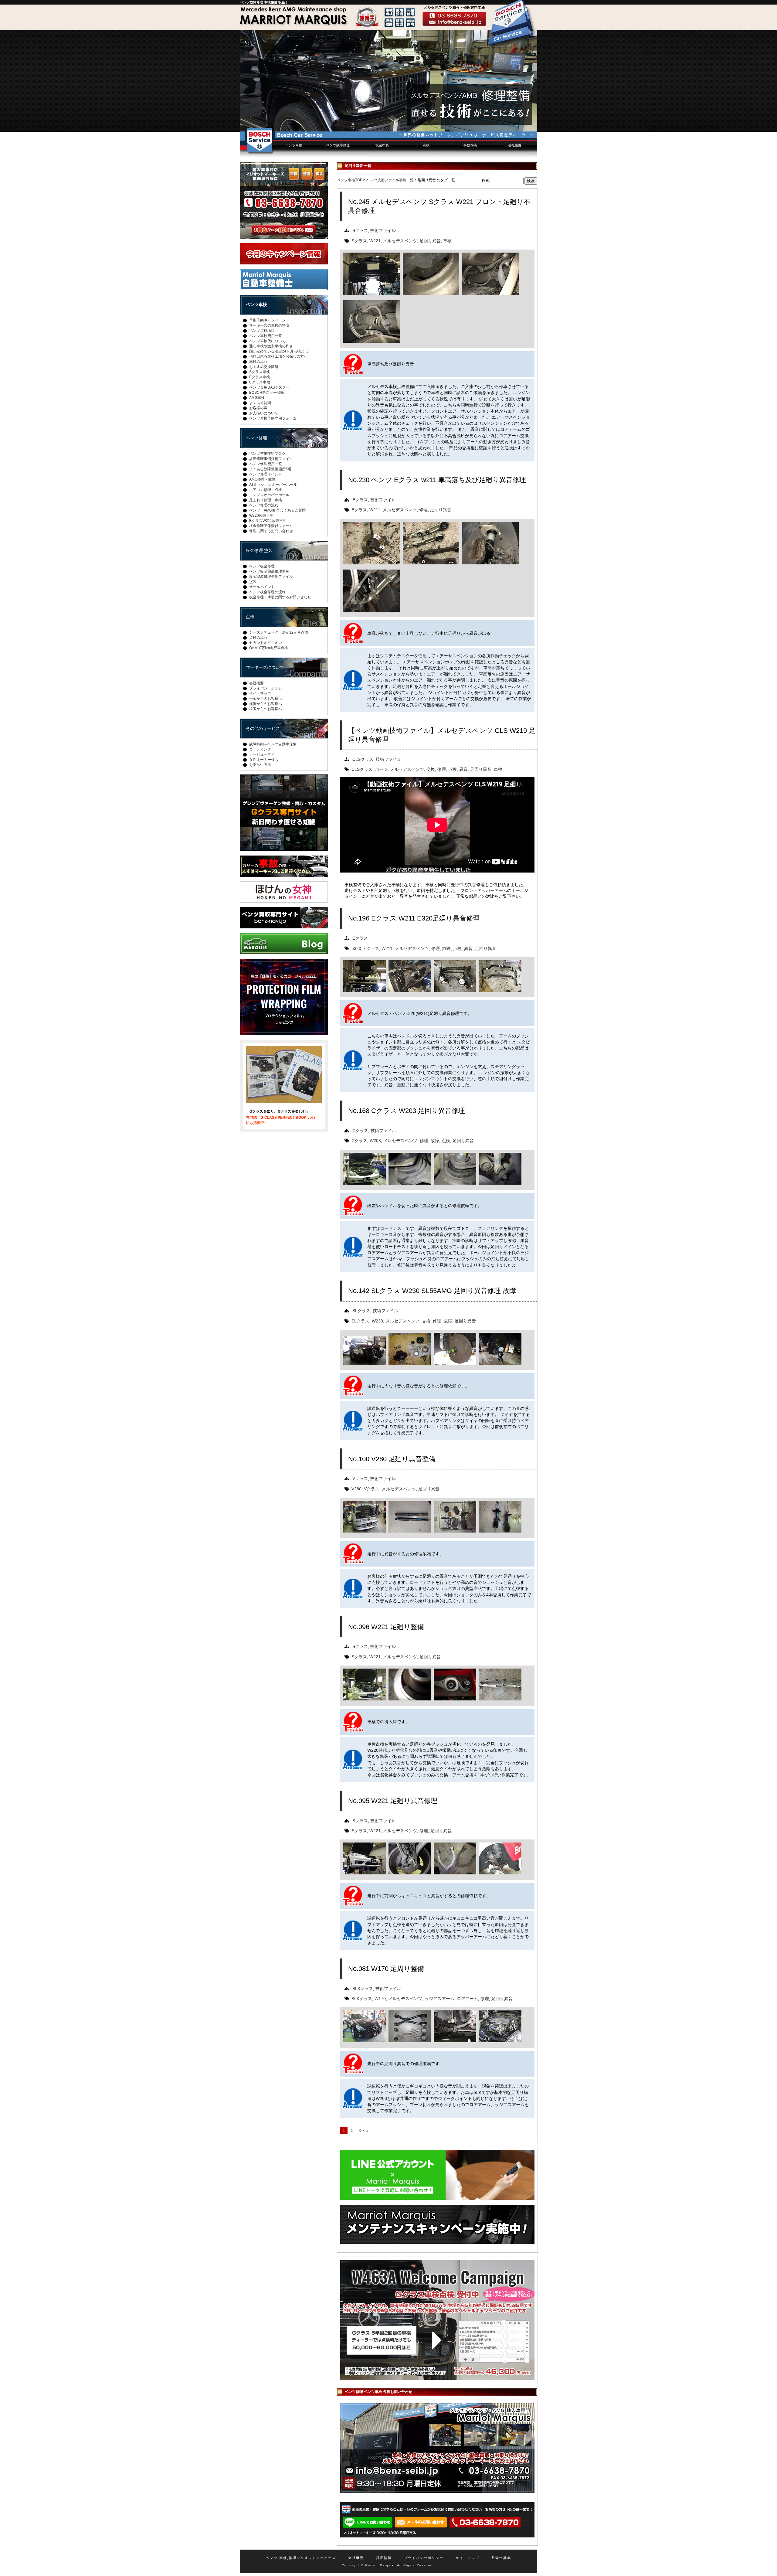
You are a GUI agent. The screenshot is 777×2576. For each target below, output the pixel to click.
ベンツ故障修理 (338, 145)
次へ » (363, 2131)
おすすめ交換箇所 (264, 367)
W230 (377, 1321)
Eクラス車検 (260, 377)
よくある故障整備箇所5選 (270, 469)
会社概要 (515, 145)
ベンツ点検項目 (262, 331)
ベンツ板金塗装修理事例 (269, 571)
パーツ (381, 769)
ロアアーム (467, 1999)
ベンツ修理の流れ (264, 505)
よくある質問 (260, 403)
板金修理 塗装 (259, 550)
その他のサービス (263, 728)
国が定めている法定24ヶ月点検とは (279, 351)
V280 (356, 1489)
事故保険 (470, 145)
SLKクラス (363, 1989)
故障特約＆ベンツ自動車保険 (273, 744)
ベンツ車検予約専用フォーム (273, 418)
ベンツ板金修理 (262, 566)
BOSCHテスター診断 (267, 393)
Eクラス (360, 500)
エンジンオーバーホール (269, 495)
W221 (375, 241)
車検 (447, 241)
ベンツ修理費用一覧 (266, 464)
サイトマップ (260, 693)
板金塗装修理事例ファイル (271, 577)
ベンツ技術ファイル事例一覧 (390, 180)
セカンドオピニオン (266, 643)
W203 (375, 1141)
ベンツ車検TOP (350, 180)
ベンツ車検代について (267, 341)
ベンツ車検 (294, 145)
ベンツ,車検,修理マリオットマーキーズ (301, 2558)
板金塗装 (382, 145)
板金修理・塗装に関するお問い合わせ (280, 597)
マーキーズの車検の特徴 (269, 325)
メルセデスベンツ (400, 241)
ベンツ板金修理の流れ (267, 592)
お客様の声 (258, 408)
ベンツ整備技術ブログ (267, 454)
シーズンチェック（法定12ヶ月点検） (280, 632)
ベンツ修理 (256, 438)
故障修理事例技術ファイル (271, 459)
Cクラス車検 (260, 382)
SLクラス (361, 1311)
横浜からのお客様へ (266, 704)
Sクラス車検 (260, 372)
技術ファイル (383, 230)
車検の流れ (258, 362)
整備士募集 (501, 2558)
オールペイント (262, 587)
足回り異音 (430, 241)
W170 (380, 1999)
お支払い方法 (260, 765)
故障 (446, 948)
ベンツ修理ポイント (266, 474)
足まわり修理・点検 (266, 500)
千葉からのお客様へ (266, 699)
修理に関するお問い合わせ (271, 531)
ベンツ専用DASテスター (269, 387)
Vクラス (360, 1479)
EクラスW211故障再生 (268, 521)
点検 (426, 145)
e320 (356, 948)
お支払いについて (264, 413)
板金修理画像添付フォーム (271, 526)
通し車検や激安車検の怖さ (271, 346)
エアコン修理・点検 (266, 490)
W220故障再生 (261, 516)
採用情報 (384, 2558)
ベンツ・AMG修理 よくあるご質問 (277, 510)
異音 (463, 769)
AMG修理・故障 (262, 479)
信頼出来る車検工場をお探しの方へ (278, 356)
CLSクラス (363, 759)
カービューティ (262, 754)
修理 (423, 510)
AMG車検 (257, 398)
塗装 (253, 582)
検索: (486, 181)
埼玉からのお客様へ (266, 709)
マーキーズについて (265, 667)
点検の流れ (258, 638)
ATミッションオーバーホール (273, 485)
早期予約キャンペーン (267, 320)
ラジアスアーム (439, 1999)
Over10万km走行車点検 (269, 648)
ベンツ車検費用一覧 (266, 336)
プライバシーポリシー (267, 688)
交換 (431, 769)
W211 (375, 510)
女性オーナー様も (264, 760)
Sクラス (360, 230)
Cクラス (360, 1131)
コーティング (260, 749)
